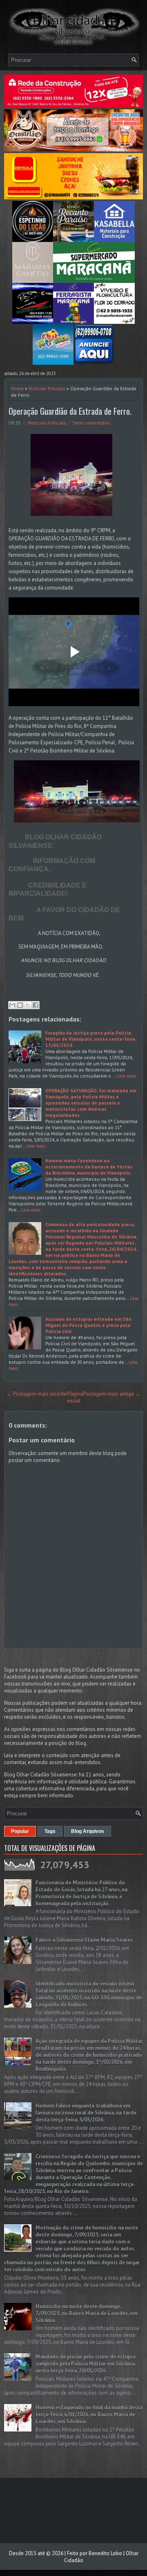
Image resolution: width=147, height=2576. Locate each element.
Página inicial (75, 1397)
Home (17, 388)
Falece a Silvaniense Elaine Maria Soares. (85, 1940)
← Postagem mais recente (37, 1394)
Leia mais (127, 1076)
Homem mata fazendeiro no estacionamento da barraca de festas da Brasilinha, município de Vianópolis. (89, 1167)
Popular (20, 1831)
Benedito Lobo (105, 2553)
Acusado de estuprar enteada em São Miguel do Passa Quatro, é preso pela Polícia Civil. (88, 1325)
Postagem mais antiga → (112, 1394)
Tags (50, 1831)
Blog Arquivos (88, 1831)
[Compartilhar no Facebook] (36, 1005)
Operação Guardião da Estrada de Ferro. (70, 411)
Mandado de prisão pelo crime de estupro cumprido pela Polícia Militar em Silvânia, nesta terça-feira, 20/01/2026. (86, 2364)
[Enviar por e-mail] (12, 1005)
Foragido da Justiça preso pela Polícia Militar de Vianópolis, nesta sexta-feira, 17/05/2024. (91, 1039)
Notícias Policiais (47, 388)
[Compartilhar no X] (28, 1005)
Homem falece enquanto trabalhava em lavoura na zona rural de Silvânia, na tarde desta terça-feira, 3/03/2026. (86, 2113)
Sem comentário (91, 423)
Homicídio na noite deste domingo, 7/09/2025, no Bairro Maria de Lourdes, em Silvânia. (86, 2313)
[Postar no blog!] (20, 1005)
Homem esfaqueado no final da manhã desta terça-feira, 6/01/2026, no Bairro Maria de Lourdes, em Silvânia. (89, 2414)
